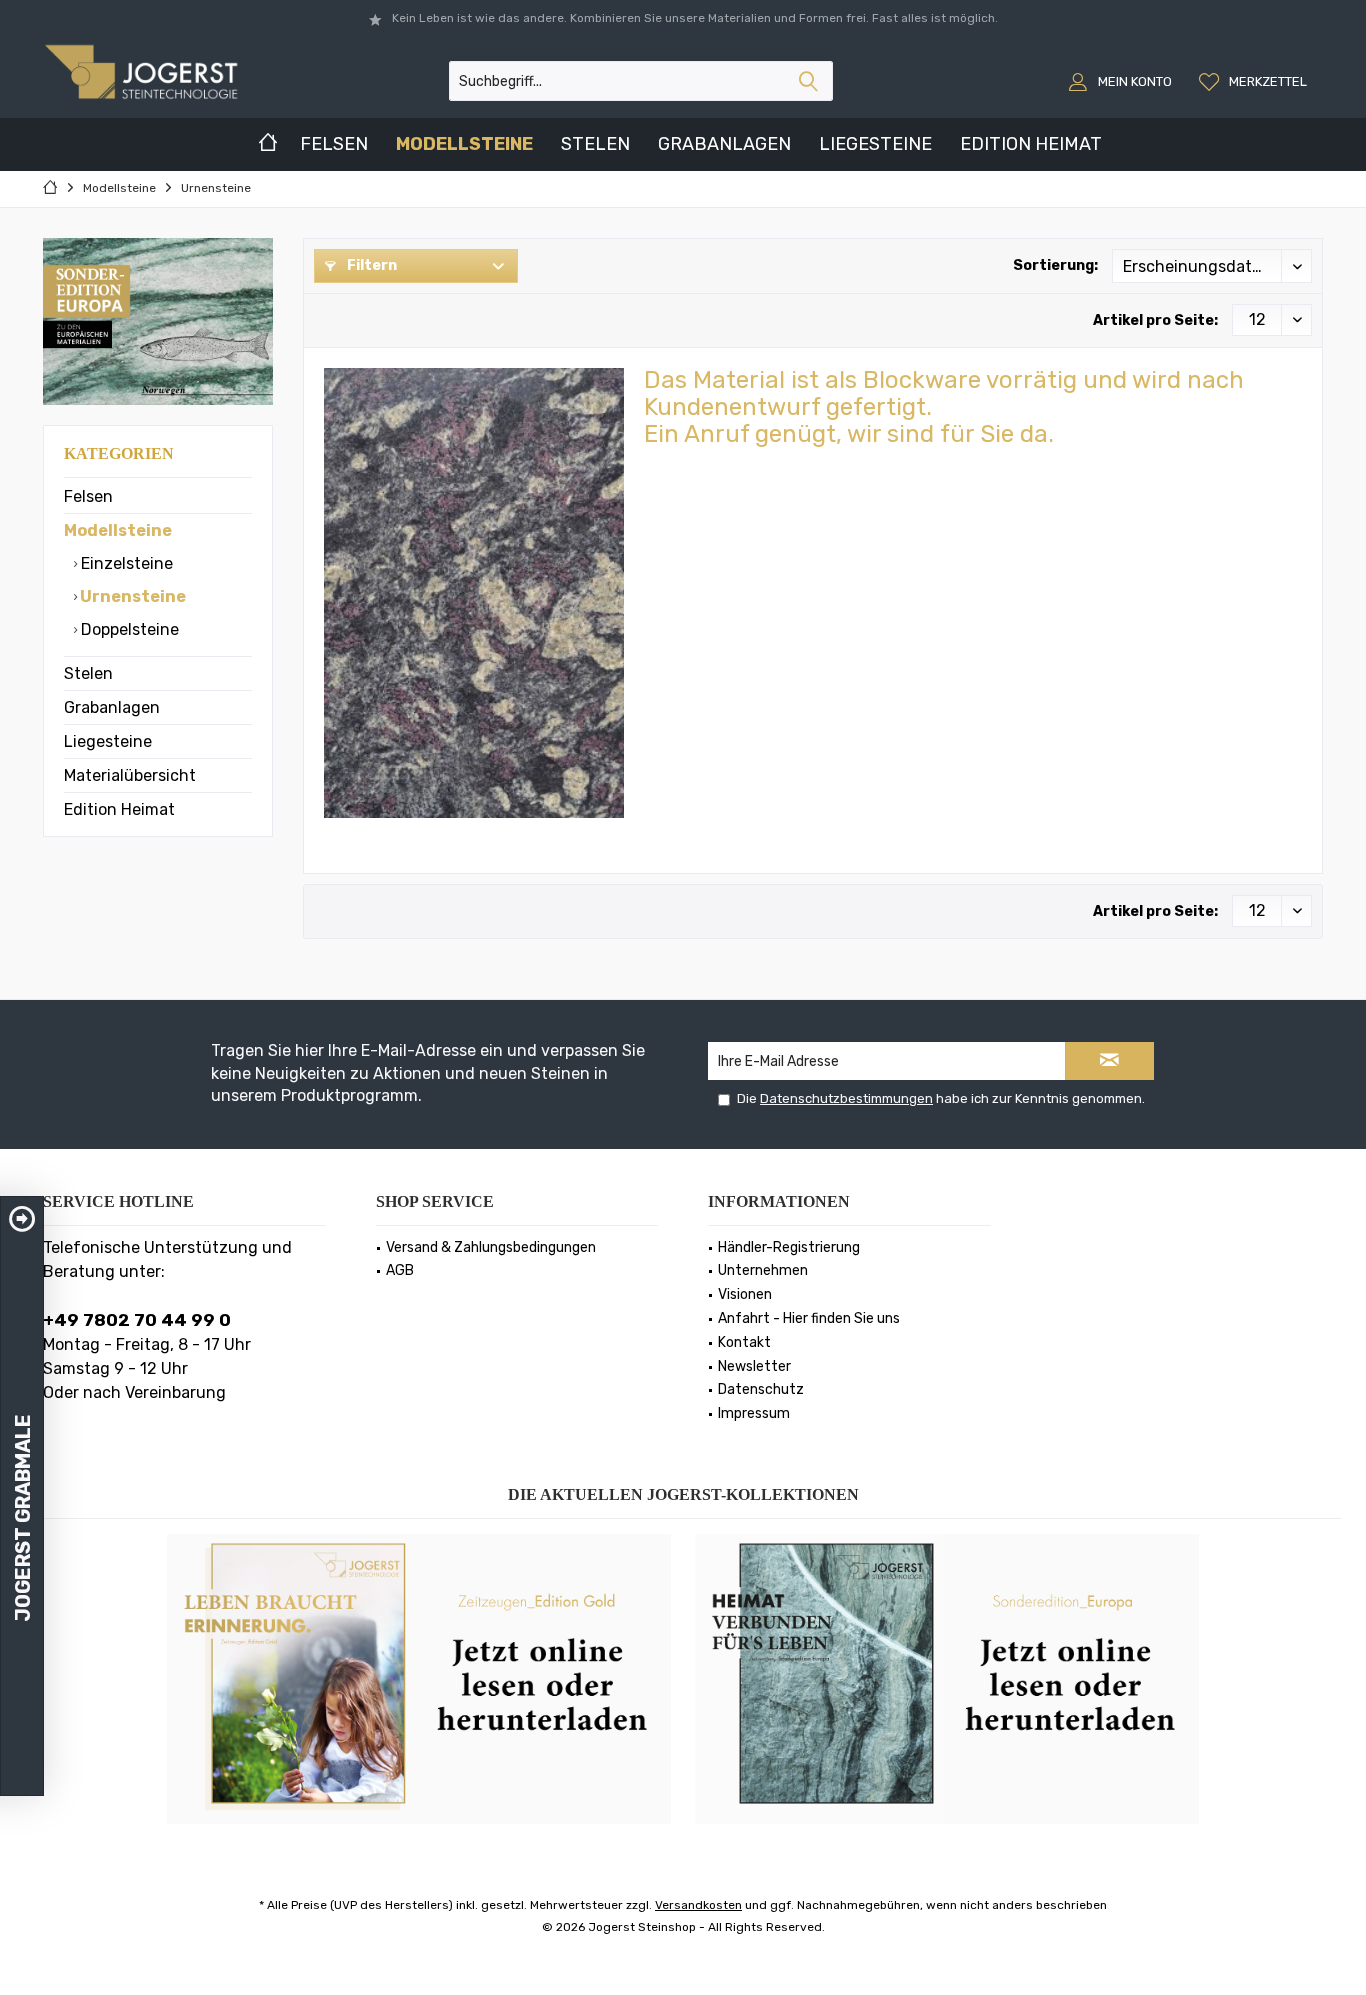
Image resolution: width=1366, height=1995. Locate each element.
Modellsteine (118, 530)
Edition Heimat (119, 809)
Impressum (754, 1413)
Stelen (88, 673)
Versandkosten (698, 1905)
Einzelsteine (125, 563)
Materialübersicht (130, 775)
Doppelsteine (128, 629)
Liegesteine (108, 741)
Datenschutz (761, 1389)
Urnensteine (131, 596)
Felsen (88, 496)
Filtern (370, 265)
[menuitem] (1255, 81)
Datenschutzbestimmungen (846, 1098)
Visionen (745, 1294)
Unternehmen (763, 1270)
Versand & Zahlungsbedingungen (491, 1247)
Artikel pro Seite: (1155, 320)
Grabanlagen (112, 707)
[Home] (268, 144)
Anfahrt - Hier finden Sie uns (809, 1318)
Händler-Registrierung (789, 1247)
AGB (400, 1270)
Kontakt (744, 1342)
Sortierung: (1055, 265)
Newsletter (754, 1366)
